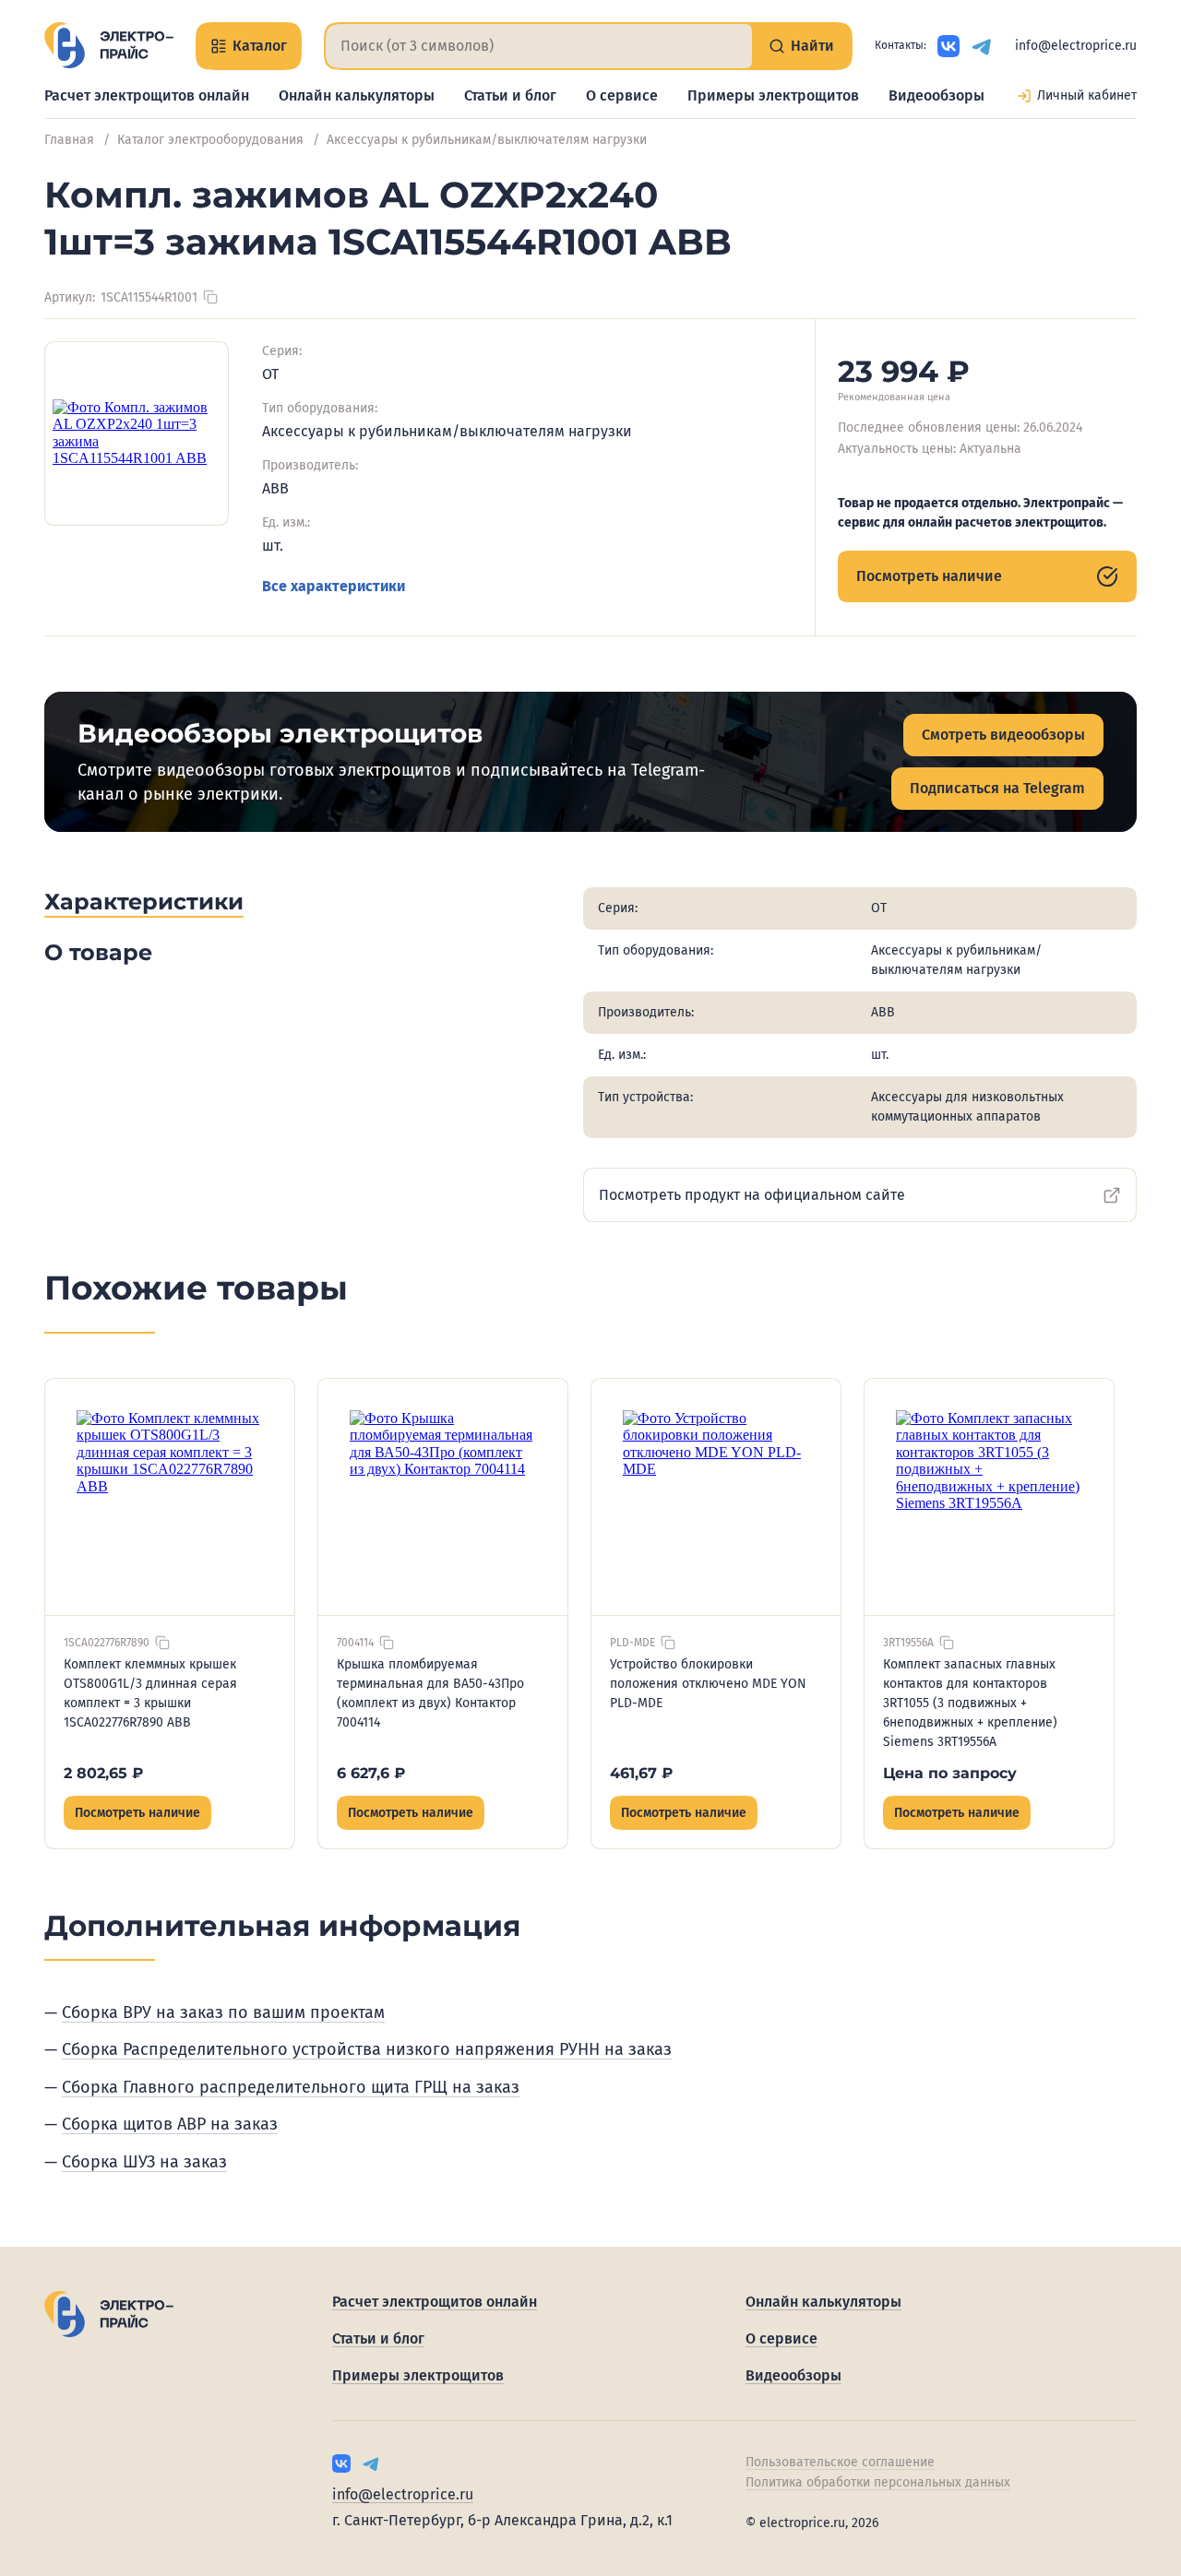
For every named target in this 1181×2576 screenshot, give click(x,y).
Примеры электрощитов (773, 95)
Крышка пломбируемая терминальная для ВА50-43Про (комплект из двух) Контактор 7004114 (430, 1693)
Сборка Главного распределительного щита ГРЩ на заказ (291, 2087)
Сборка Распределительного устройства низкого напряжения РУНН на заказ (367, 2049)
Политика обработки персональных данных (878, 2482)
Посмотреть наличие (929, 576)
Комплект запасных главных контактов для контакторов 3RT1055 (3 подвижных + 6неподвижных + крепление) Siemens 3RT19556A (970, 1703)
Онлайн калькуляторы (357, 95)
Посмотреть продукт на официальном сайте (752, 1195)
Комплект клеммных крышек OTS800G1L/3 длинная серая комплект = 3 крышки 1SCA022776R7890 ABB (150, 1693)
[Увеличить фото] (137, 433)
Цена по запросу (950, 1773)
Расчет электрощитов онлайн (147, 95)
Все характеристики (334, 586)
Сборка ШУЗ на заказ (144, 2162)
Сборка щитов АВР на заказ (170, 2124)
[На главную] (109, 45)
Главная (69, 140)
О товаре (98, 952)
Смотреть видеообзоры (1003, 735)
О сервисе (622, 95)
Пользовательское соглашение (840, 2462)
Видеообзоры (936, 95)
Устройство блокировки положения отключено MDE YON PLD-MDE (708, 1684)
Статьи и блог (510, 95)
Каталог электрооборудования (210, 140)
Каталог (260, 46)
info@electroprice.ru (1076, 46)
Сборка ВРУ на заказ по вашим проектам (223, 2012)
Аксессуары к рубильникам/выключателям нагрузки (487, 140)
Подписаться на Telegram (997, 788)
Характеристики (144, 902)
